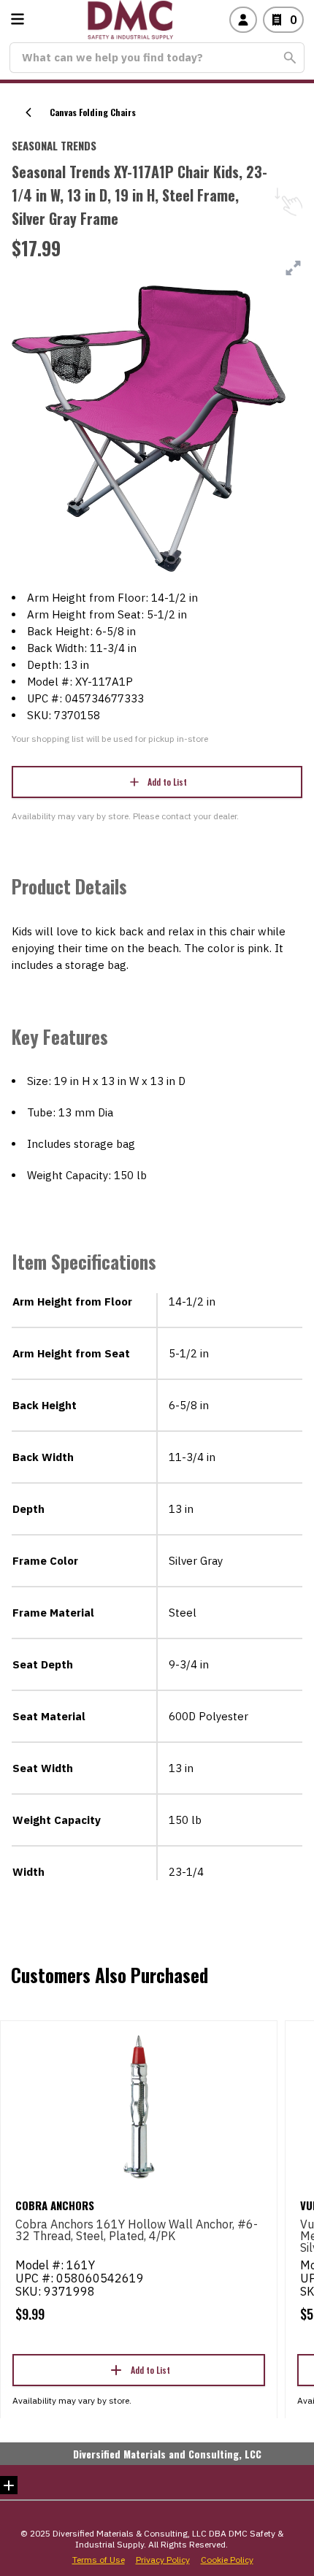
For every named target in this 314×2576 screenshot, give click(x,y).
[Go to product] (139, 2106)
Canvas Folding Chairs (93, 112)
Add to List (167, 782)
